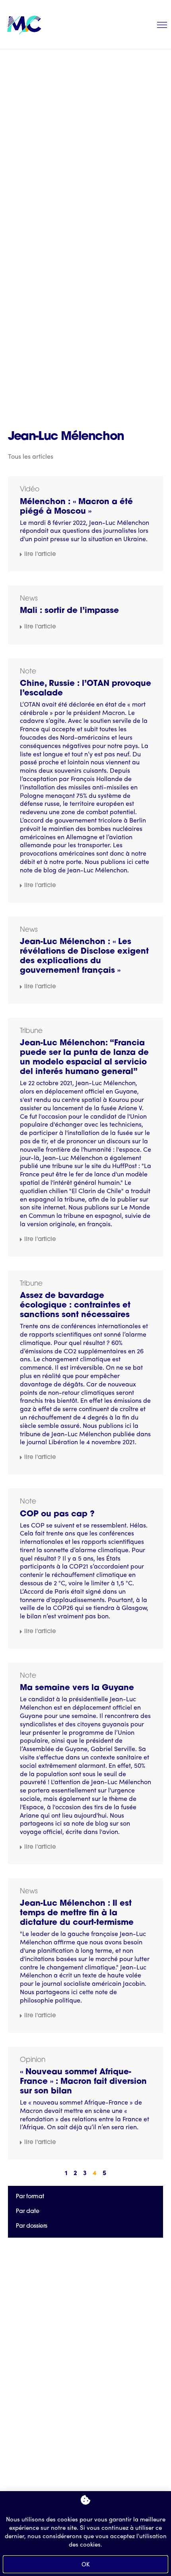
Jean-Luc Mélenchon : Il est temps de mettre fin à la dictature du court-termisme (77, 1913)
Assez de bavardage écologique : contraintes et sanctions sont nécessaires (75, 1306)
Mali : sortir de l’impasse (69, 611)
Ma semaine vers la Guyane (77, 1688)
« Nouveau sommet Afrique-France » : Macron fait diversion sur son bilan (83, 2082)
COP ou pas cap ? (57, 1514)
